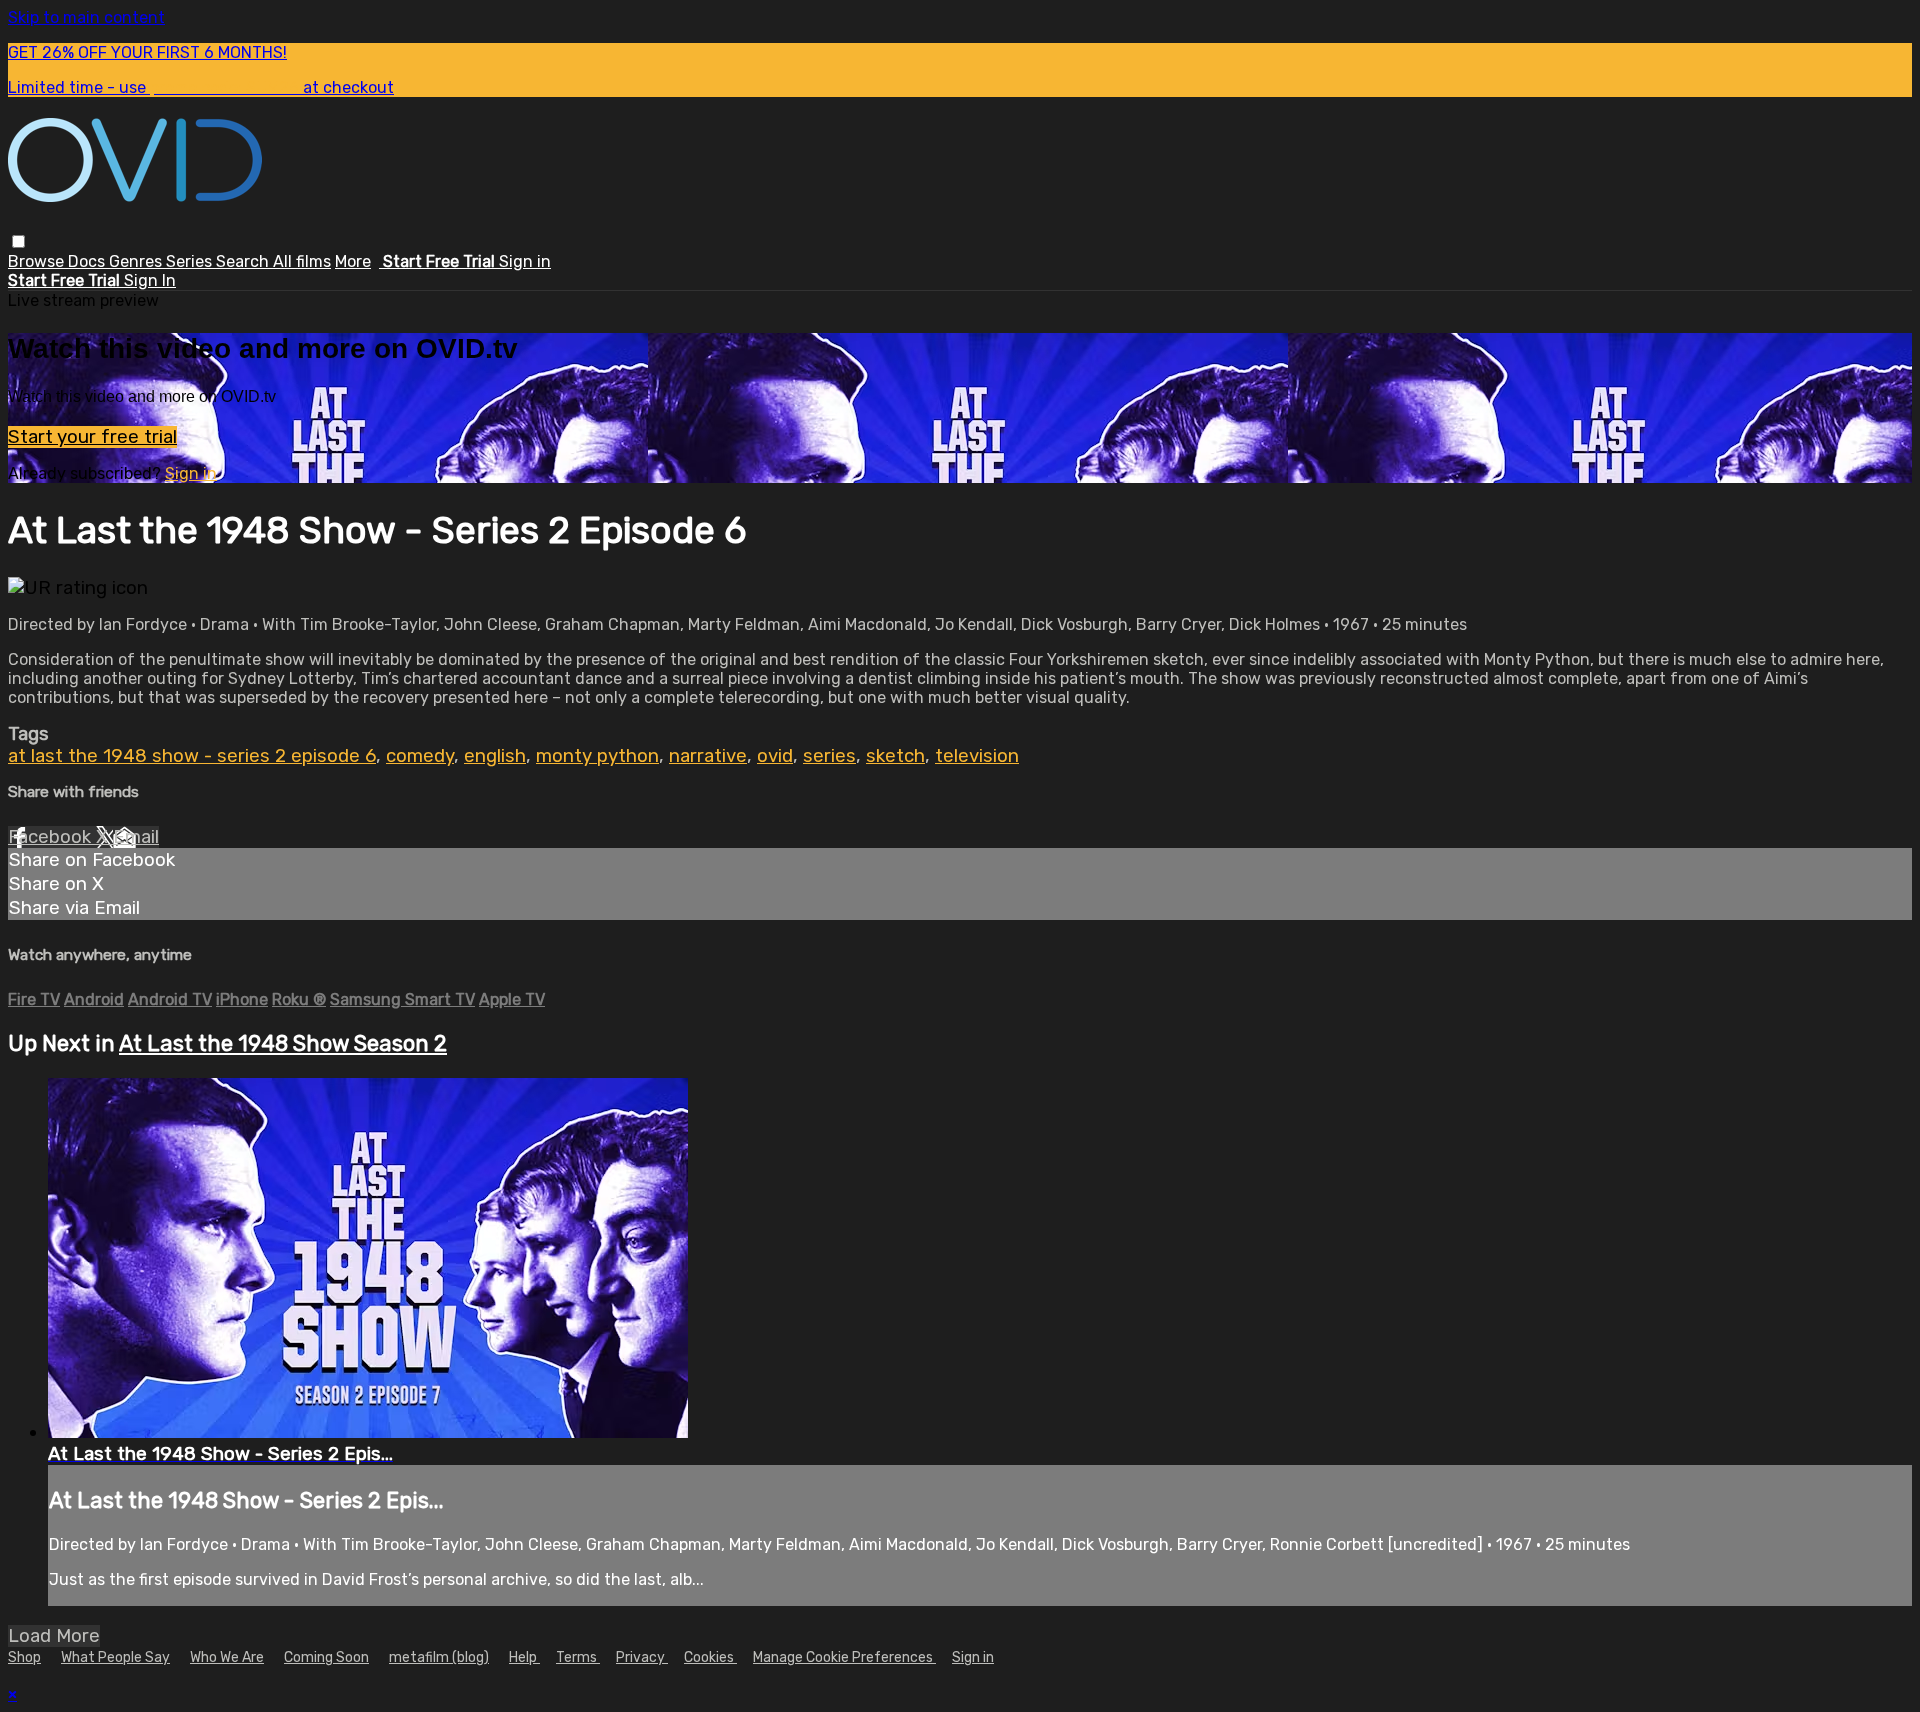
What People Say (115, 1657)
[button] (18, 241)
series (829, 756)
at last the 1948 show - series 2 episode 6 (192, 756)
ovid (775, 756)
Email (136, 837)
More (353, 261)
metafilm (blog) (439, 1657)
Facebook (52, 837)
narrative (708, 756)
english (495, 756)
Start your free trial (92, 437)
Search (244, 261)
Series (191, 261)
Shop (24, 1657)
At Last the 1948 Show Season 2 (283, 1043)
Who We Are (227, 1657)
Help (524, 1657)
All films (302, 261)
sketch (895, 756)
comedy (420, 756)
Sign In (150, 280)
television (977, 756)
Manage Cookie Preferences (844, 1657)
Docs (88, 261)
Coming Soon (326, 1657)
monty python (597, 756)
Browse (38, 261)
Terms (578, 1657)
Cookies (710, 1657)
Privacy (642, 1657)
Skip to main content (86, 17)
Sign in (525, 261)
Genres (137, 261)
